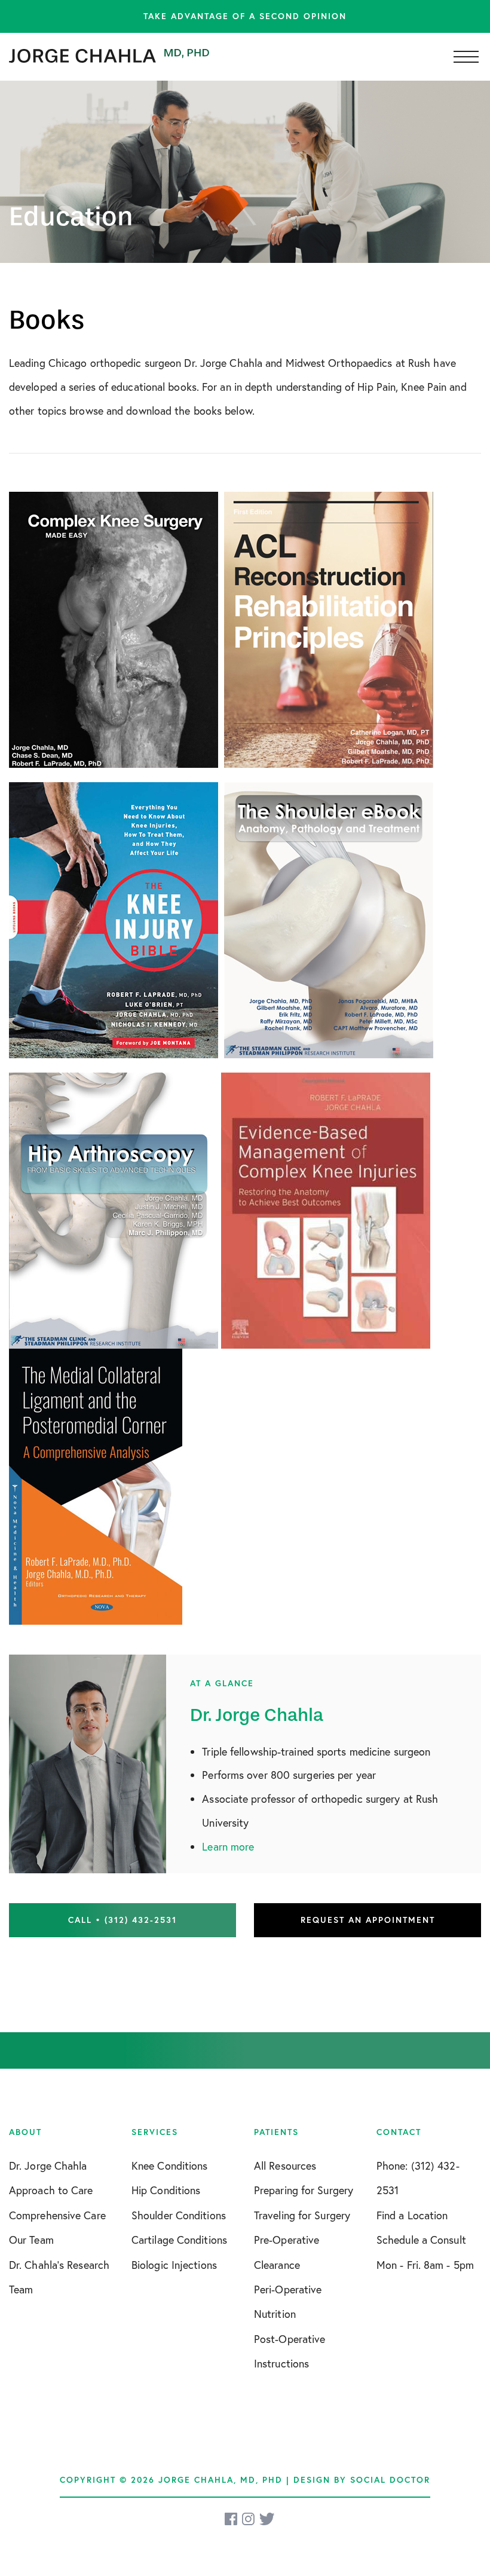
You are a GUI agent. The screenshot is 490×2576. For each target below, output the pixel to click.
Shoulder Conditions (179, 2215)
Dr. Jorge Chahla (48, 2165)
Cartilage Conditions (179, 2240)
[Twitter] (267, 2519)
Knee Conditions (170, 2165)
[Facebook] (232, 2519)
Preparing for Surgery (304, 2190)
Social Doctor (390, 2480)
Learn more (228, 1846)
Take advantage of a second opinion (245, 16)
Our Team (31, 2240)
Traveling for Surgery (302, 2215)
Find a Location (412, 2215)
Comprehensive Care (57, 2215)
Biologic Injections (174, 2265)
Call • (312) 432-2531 (122, 1920)
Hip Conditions (166, 2190)
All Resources (285, 2165)
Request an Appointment (368, 1920)
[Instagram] (249, 2519)
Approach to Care (51, 2190)
